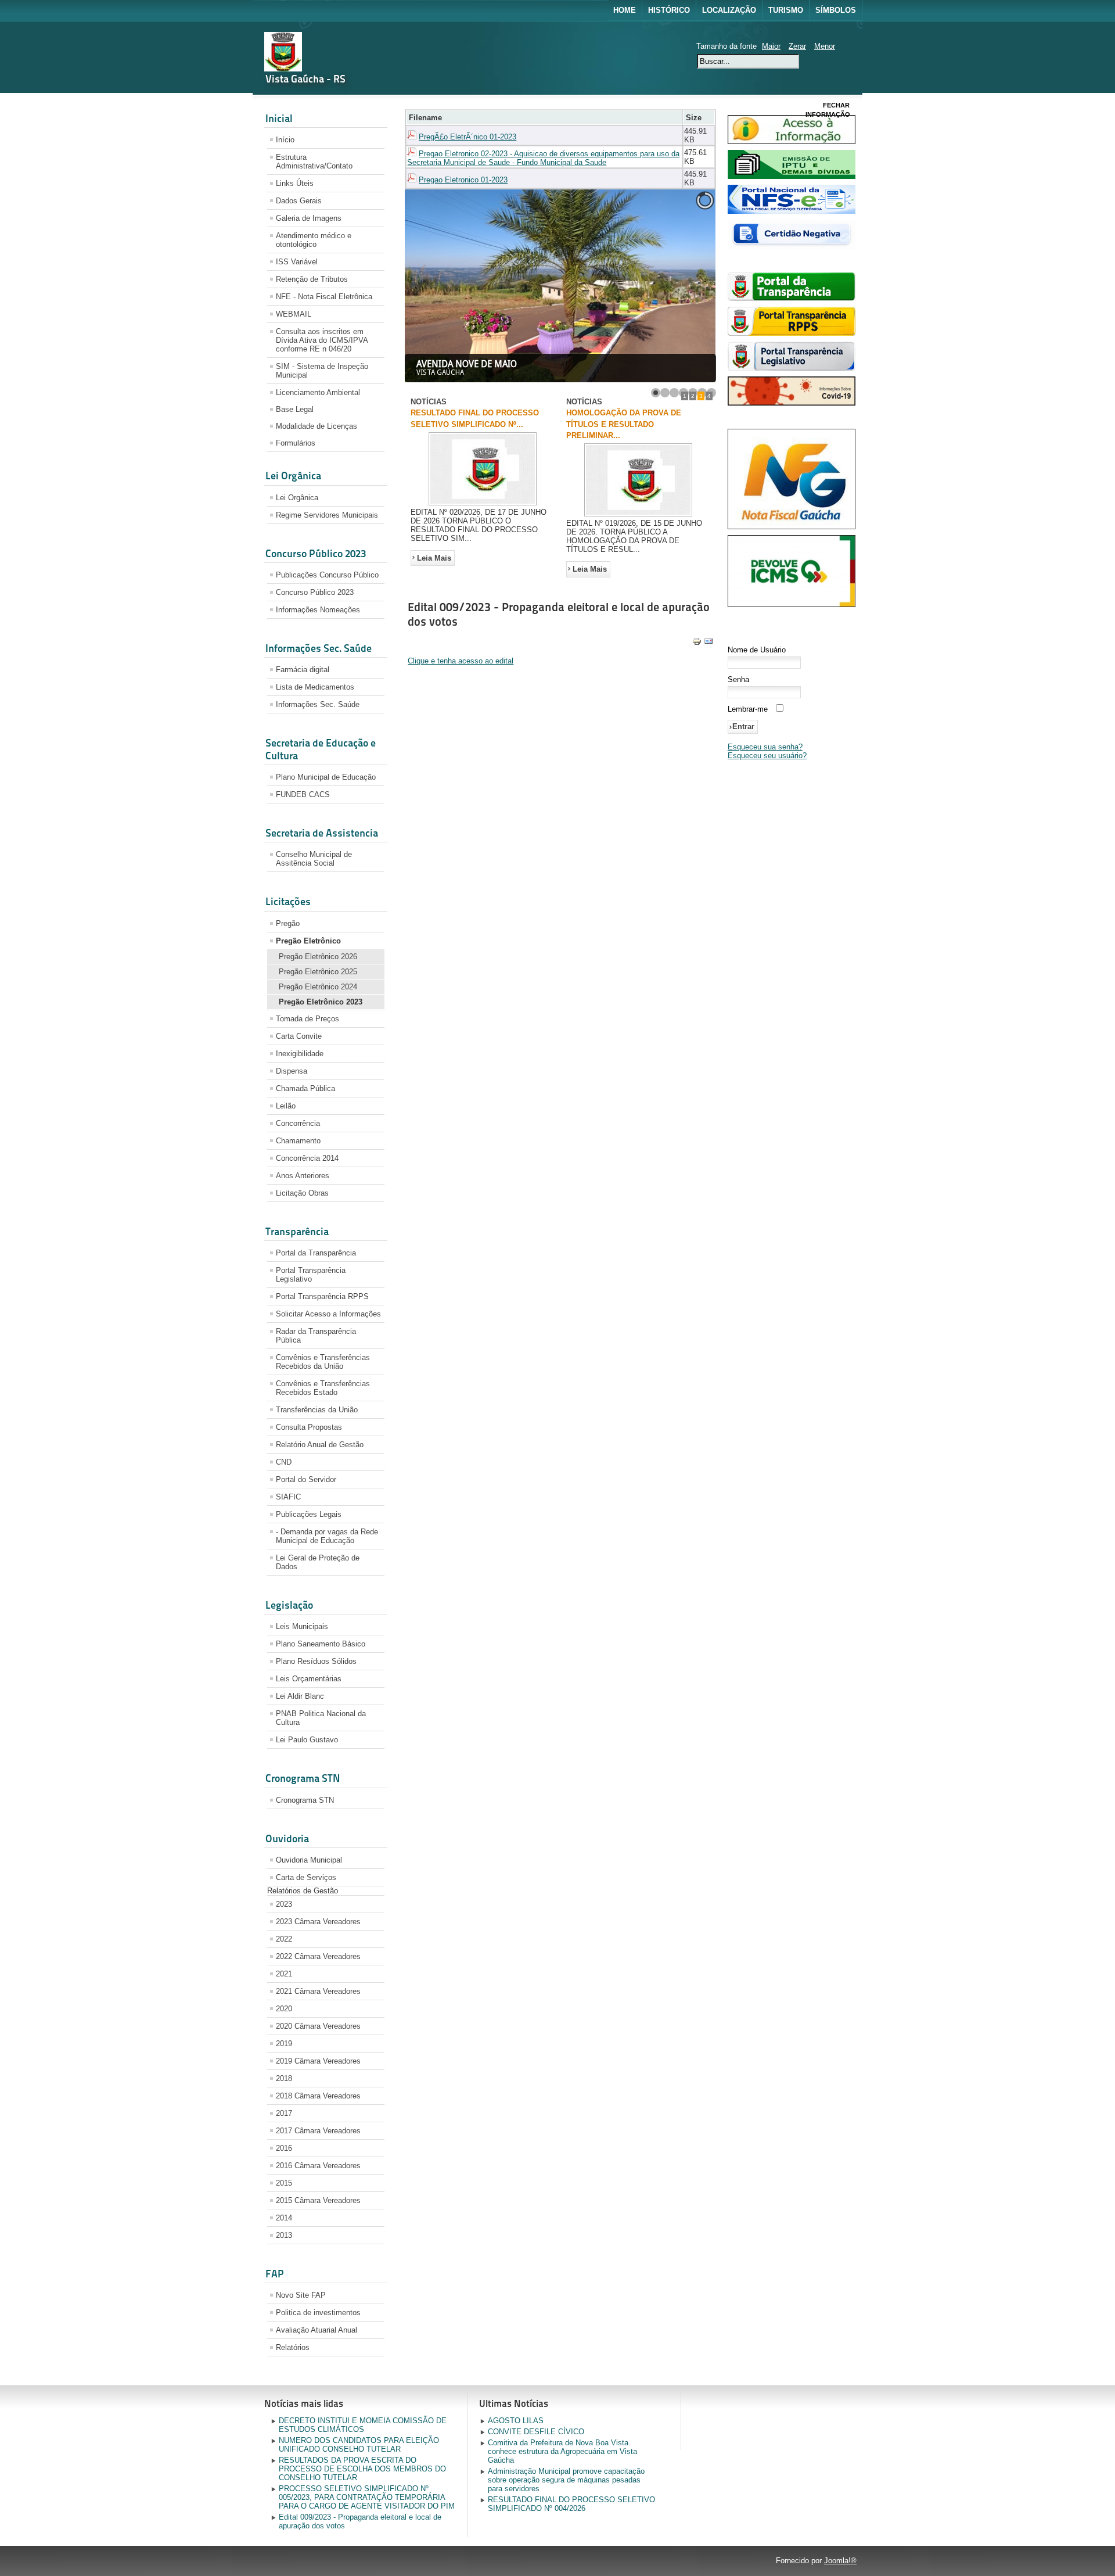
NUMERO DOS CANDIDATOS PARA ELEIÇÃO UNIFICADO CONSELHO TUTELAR (359, 2445)
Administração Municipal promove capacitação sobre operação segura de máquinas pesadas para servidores (566, 2480)
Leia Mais (434, 558)
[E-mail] (708, 643)
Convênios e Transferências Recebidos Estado (323, 1388)
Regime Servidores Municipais (327, 515)
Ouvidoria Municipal (309, 1860)
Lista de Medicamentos (315, 687)
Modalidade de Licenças (316, 426)
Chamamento (298, 1141)
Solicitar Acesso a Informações (328, 1314)
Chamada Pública (305, 1088)
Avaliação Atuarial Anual (316, 2330)
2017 (284, 2113)
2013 (284, 2235)
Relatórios (293, 2347)
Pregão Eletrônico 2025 (318, 972)
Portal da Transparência (316, 1253)
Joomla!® (840, 2561)
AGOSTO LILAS (516, 2421)
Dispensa (292, 1071)
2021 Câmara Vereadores (318, 1991)
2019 (284, 2044)
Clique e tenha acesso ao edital (461, 661)
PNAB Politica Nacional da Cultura (321, 1718)
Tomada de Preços (307, 1019)
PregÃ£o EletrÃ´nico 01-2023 (467, 137)
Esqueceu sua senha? (765, 747)
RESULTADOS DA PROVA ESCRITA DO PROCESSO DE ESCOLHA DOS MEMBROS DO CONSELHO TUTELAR (362, 2469)
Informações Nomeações (318, 610)
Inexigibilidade (300, 1054)
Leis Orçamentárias (309, 1679)
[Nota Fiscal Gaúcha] (792, 527)
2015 (284, 2183)
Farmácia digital (303, 670)
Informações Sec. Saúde (318, 704)
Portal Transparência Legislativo (311, 1275)
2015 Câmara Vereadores (318, 2200)
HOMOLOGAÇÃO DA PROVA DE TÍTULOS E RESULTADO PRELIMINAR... (624, 424)
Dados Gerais (299, 201)
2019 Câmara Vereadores (318, 2061)
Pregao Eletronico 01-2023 (463, 180)
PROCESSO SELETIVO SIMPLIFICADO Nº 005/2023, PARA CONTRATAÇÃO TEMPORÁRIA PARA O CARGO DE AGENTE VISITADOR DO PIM (367, 2497)
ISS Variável (297, 262)
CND (284, 1462)
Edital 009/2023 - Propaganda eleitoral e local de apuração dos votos (360, 2521)
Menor (825, 46)
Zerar (797, 46)
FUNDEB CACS (303, 794)
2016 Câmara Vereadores (318, 2166)
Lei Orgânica (297, 498)
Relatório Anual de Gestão (320, 1445)
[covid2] (792, 403)
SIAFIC (288, 1497)
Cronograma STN (305, 1800)
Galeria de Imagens (309, 218)
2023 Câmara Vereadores (318, 1922)
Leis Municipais (302, 1626)
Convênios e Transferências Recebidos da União (323, 1362)
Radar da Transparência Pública (316, 1336)
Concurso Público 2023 (315, 592)
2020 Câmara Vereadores (318, 2026)
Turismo (786, 10)
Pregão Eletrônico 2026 (318, 957)
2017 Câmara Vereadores (318, 2131)
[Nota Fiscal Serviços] (792, 211)
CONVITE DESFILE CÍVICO (536, 2432)
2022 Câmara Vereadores (318, 1956)
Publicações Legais (309, 1514)
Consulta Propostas (309, 1427)
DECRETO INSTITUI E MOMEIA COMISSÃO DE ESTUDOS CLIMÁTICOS (363, 2425)
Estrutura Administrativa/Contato (314, 162)
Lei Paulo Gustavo (307, 1740)
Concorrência (298, 1123)
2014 (284, 2218)
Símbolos (836, 10)
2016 (284, 2148)
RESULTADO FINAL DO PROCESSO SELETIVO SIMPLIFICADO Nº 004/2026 (571, 2504)
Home (625, 10)
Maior (771, 46)
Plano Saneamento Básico (321, 1644)
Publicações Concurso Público (327, 575)
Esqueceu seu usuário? (767, 756)
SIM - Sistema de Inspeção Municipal (322, 371)
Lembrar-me (748, 709)
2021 (284, 1974)
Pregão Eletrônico (308, 941)
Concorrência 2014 (307, 1158)
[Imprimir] (697, 643)
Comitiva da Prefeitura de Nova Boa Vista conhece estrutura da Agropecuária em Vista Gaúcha (562, 2451)
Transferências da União (317, 1410)
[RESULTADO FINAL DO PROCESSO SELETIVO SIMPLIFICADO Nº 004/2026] (483, 505)
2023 (284, 1904)
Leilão (286, 1106)
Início (285, 140)
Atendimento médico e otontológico (314, 240)
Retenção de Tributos (312, 279)
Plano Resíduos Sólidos (316, 1661)
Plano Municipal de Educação (326, 777)
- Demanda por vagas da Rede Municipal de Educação (327, 1536)
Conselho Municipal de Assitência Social (314, 859)
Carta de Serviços (306, 1877)
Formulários (296, 443)
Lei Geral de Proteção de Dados (318, 1562)
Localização (729, 10)
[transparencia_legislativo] (792, 368)
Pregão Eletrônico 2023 (321, 1002)
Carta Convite (299, 1036)
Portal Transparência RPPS (322, 1296)
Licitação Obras (302, 1193)
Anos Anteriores (303, 1176)
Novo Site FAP (301, 2295)
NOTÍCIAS (429, 402)
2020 (284, 2009)
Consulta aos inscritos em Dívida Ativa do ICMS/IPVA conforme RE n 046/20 (322, 340)
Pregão (288, 923)
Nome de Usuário (757, 650)
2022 (284, 1939)
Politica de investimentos (318, 2313)
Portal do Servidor (306, 1479)
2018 (284, 2078)
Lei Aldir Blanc (300, 1696)
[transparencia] (792, 298)
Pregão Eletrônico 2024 (318, 987)
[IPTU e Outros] (792, 176)
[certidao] (792, 246)
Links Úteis (295, 183)
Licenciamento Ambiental (318, 392)
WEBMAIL (294, 314)
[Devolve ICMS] (792, 604)
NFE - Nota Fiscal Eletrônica (324, 297)
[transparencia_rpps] (792, 333)
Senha (738, 679)
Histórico (669, 10)
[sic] (792, 141)
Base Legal (295, 409)
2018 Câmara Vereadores (318, 2096)
